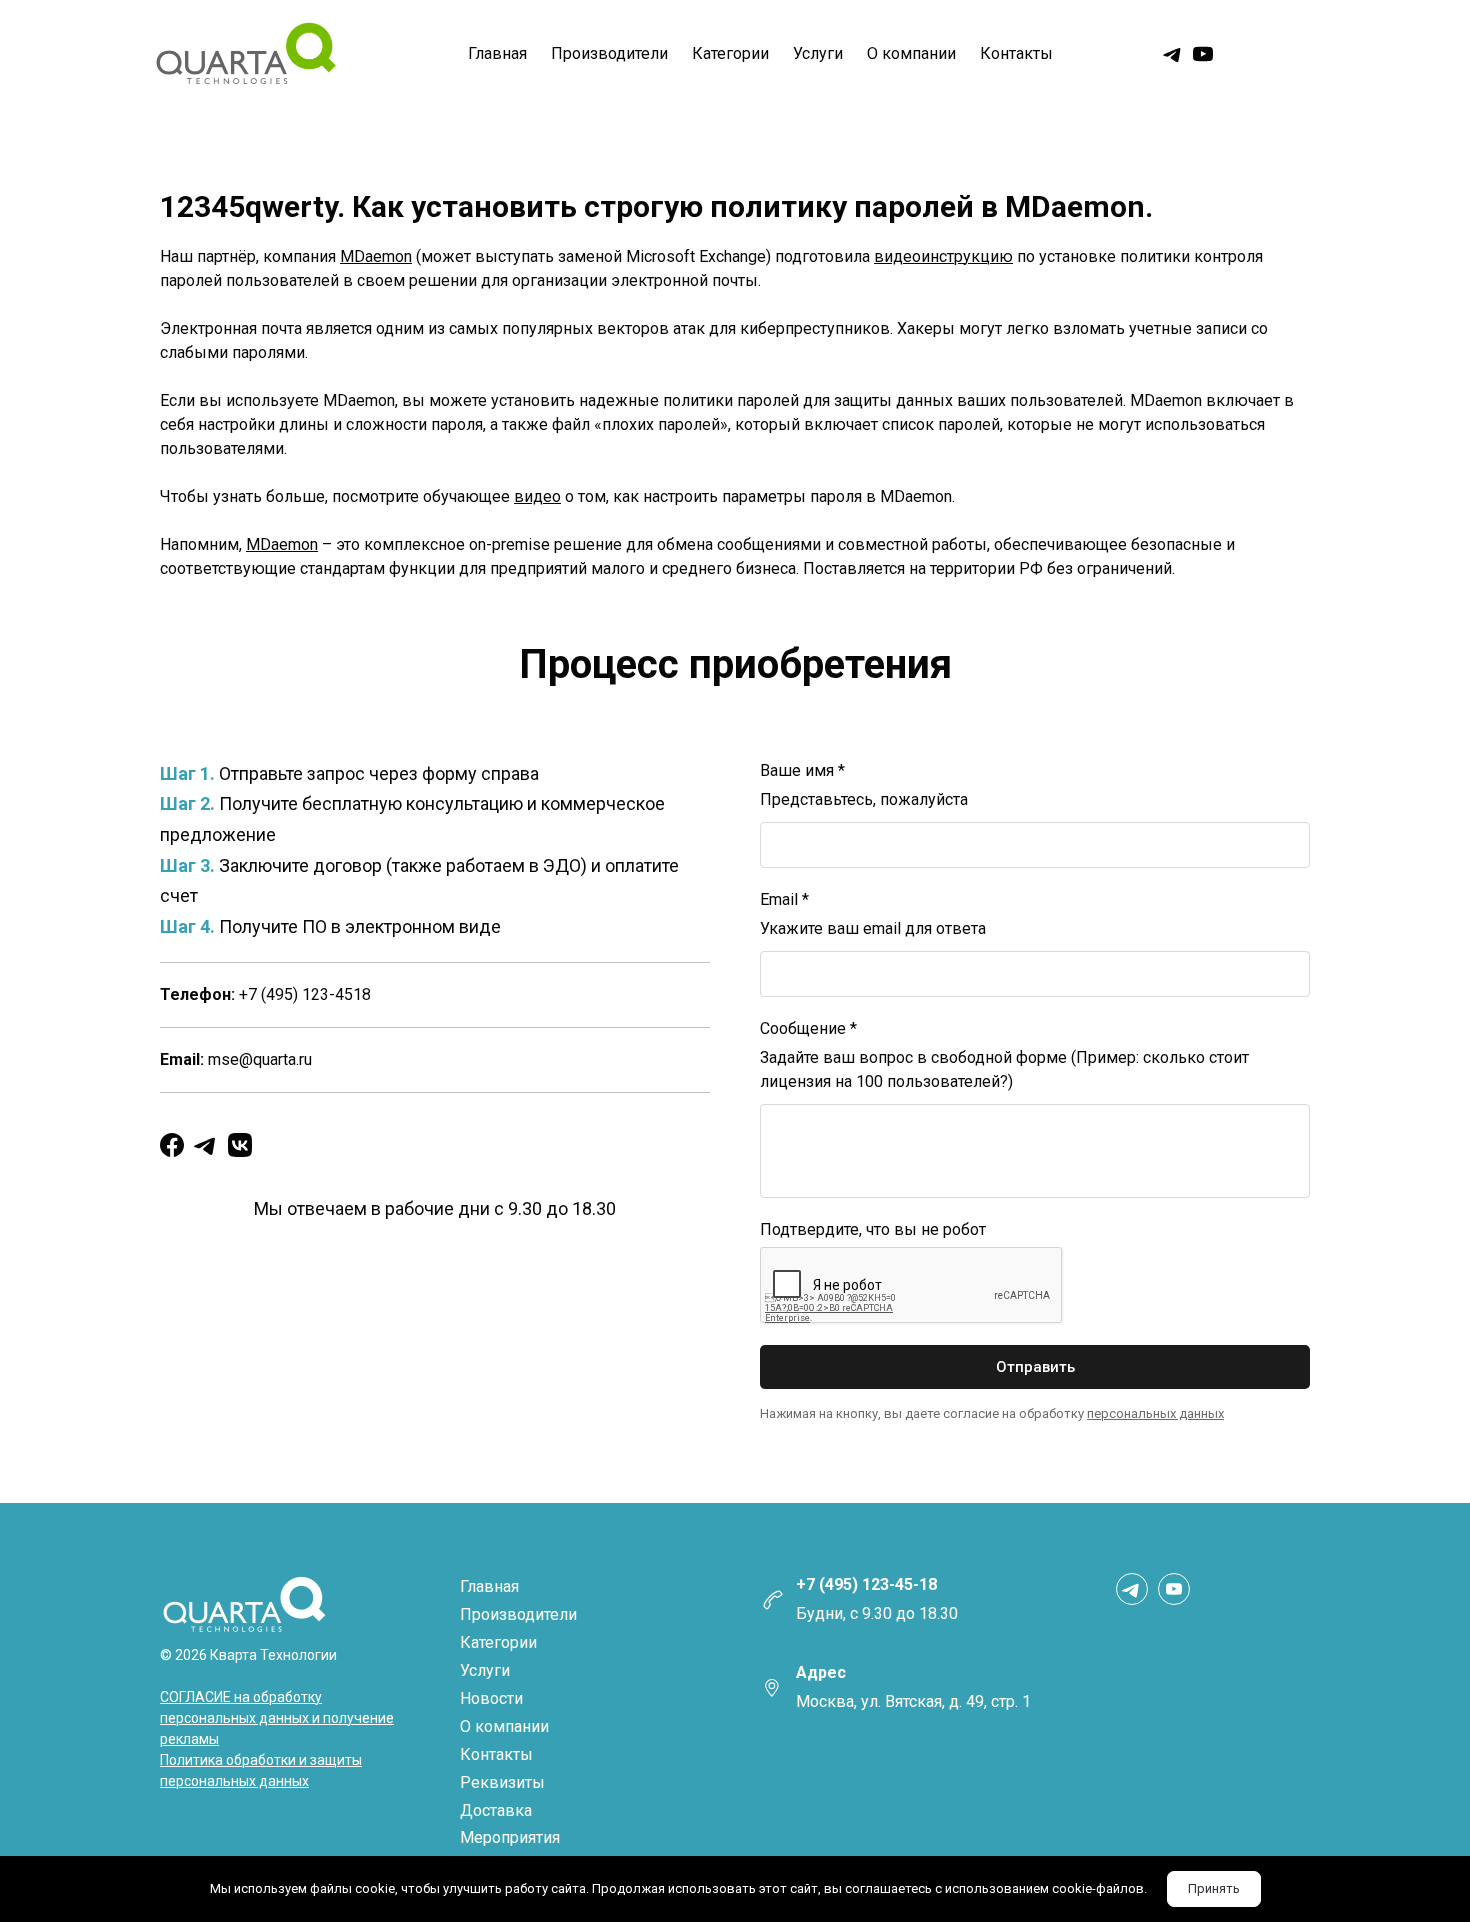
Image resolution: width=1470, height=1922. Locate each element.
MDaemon (376, 256)
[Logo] (245, 54)
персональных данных (1155, 1413)
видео (537, 496)
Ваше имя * (802, 770)
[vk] (240, 1145)
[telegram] (1173, 54)
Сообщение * (808, 1028)
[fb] (172, 1145)
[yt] (1203, 54)
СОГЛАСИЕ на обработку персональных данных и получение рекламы (277, 1718)
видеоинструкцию (943, 256)
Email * (784, 899)
